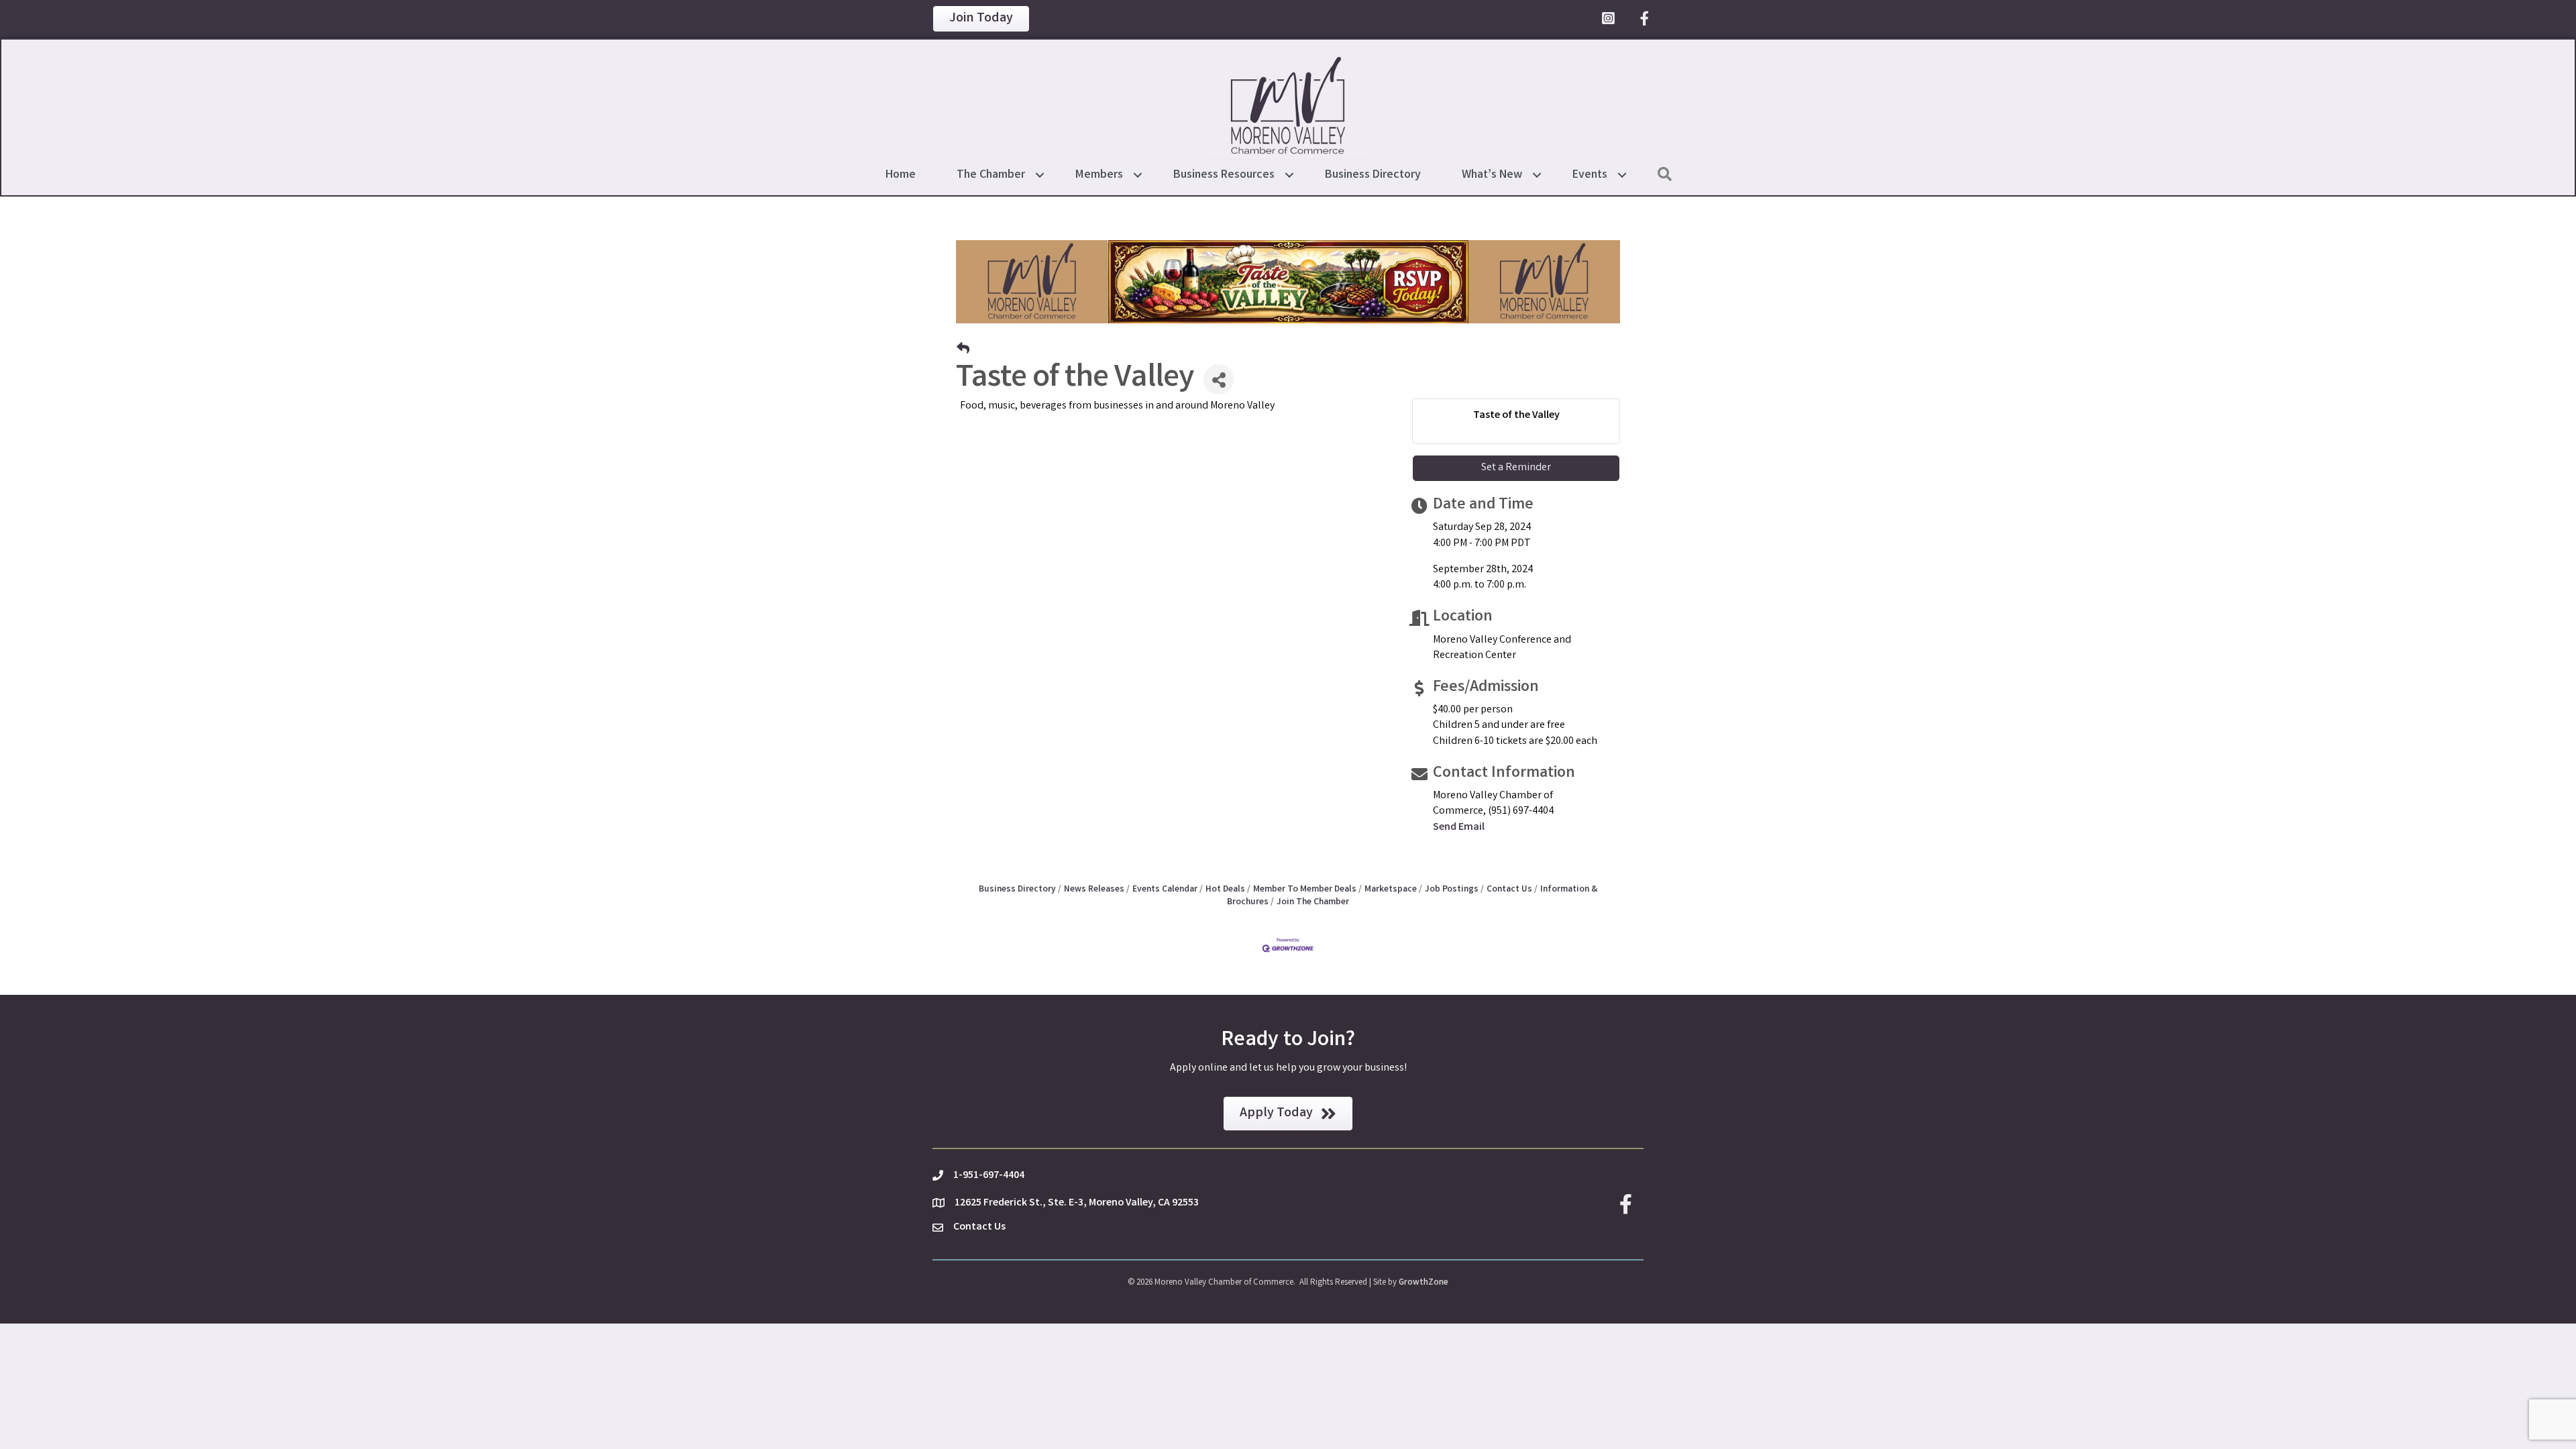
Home (901, 175)
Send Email (1459, 827)
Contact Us (1509, 890)
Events (1590, 175)
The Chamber (991, 175)
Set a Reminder (1516, 468)
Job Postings (1452, 890)
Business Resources (1224, 175)
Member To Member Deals (1305, 890)
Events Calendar (1165, 890)
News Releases (1094, 890)
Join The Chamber (1313, 902)
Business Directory (1373, 175)
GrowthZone (1424, 1283)
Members (1099, 175)
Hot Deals (1225, 890)
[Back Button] (963, 351)
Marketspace (1391, 890)
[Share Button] (1219, 379)
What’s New (1492, 175)
